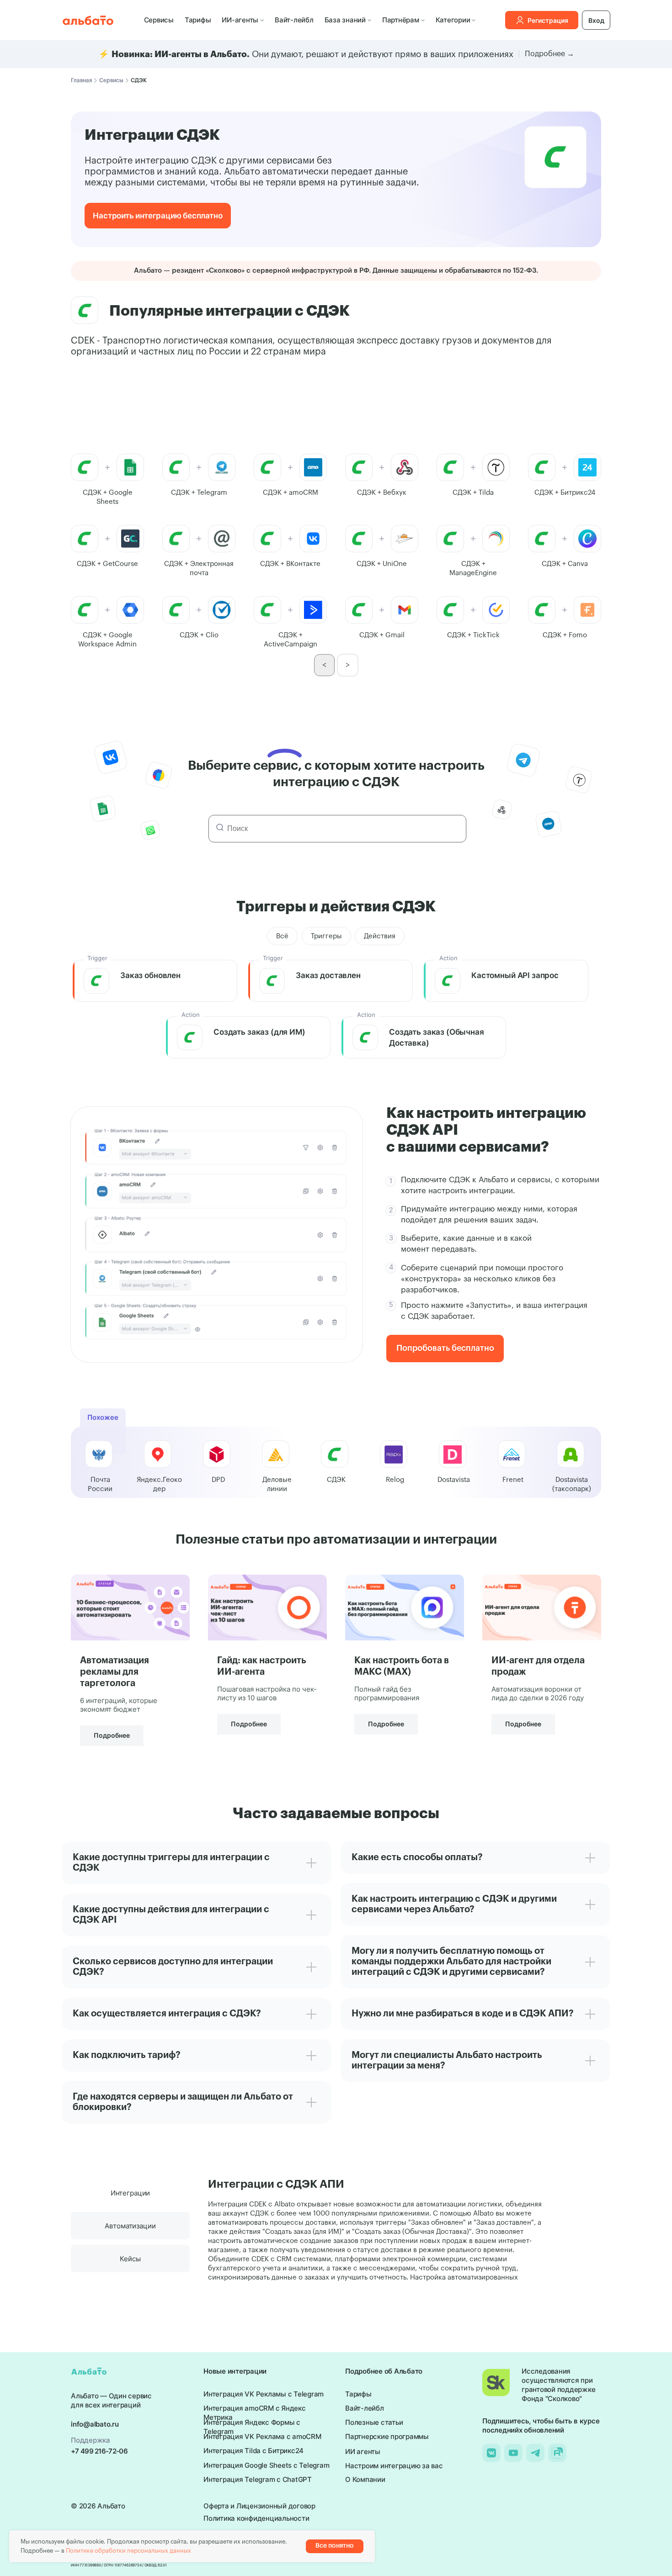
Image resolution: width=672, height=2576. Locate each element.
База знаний (345, 20)
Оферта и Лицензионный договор (259, 2506)
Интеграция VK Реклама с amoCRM (262, 2436)
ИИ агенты (363, 2452)
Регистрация (548, 20)
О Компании (365, 2479)
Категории (453, 20)
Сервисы (159, 20)
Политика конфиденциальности (256, 2518)
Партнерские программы (387, 2436)
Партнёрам (401, 20)
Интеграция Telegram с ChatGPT (258, 2479)
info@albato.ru (95, 2424)
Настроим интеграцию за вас (394, 2466)
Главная (81, 80)
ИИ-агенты (240, 20)
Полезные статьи (374, 2422)
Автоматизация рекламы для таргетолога (115, 1672)
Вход (596, 20)
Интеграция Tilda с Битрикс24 (253, 2451)
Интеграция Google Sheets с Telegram (266, 2465)
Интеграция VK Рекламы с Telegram (264, 2394)
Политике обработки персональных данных (128, 2551)
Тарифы (198, 20)
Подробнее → (549, 54)
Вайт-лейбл (294, 20)
